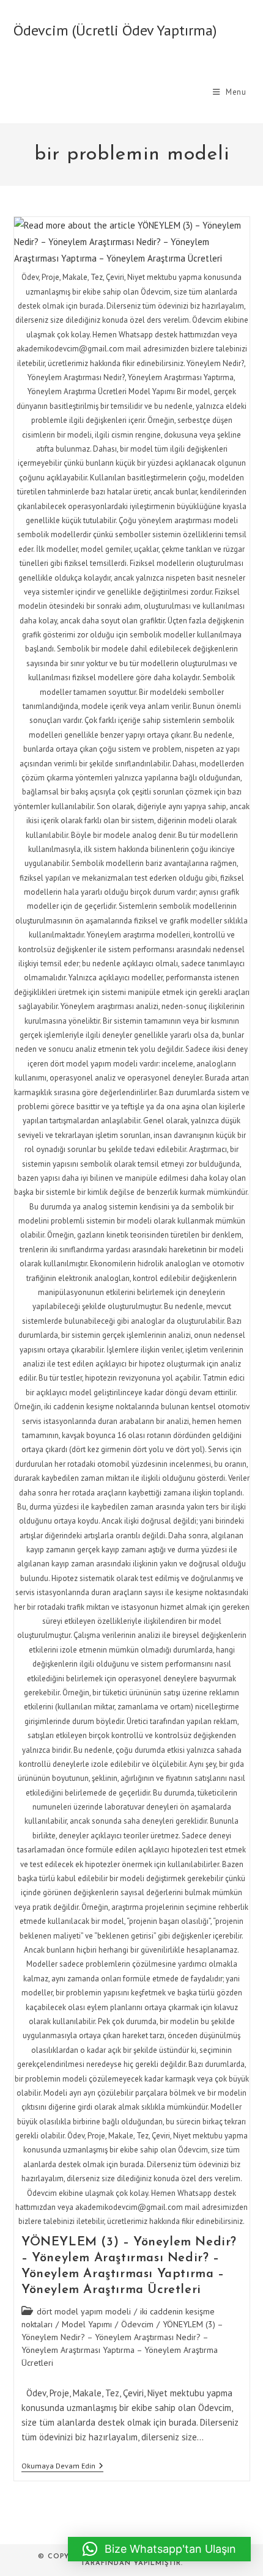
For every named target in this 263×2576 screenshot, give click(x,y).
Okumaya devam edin (62, 2467)
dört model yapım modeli (84, 2311)
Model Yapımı (87, 2324)
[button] (159, 2549)
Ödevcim (137, 2324)
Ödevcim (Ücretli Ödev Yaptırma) (115, 30)
